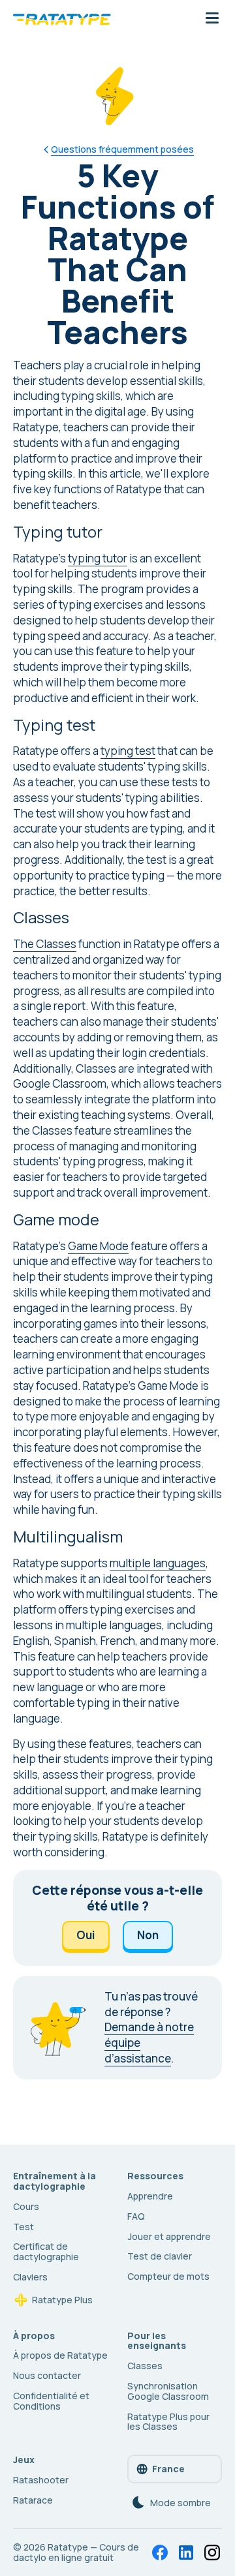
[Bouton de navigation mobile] (212, 19)
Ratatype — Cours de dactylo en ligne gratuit (76, 2552)
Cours (26, 2206)
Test (23, 2227)
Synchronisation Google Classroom (168, 2391)
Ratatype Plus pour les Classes (168, 2422)
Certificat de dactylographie (46, 2251)
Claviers (30, 2277)
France (168, 2469)
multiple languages (158, 1563)
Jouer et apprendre (169, 2236)
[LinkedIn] (186, 2553)
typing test (128, 751)
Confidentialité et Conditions (51, 2401)
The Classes (45, 944)
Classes (145, 2366)
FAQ (136, 2216)
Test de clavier (160, 2256)
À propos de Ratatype (60, 2355)
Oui (86, 1935)
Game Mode (98, 1246)
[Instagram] (212, 2553)
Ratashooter (41, 2480)
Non (148, 1935)
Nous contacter (47, 2375)
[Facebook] (160, 2553)
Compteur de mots (168, 2276)
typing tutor (98, 558)
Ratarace (33, 2500)
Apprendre (150, 2196)
